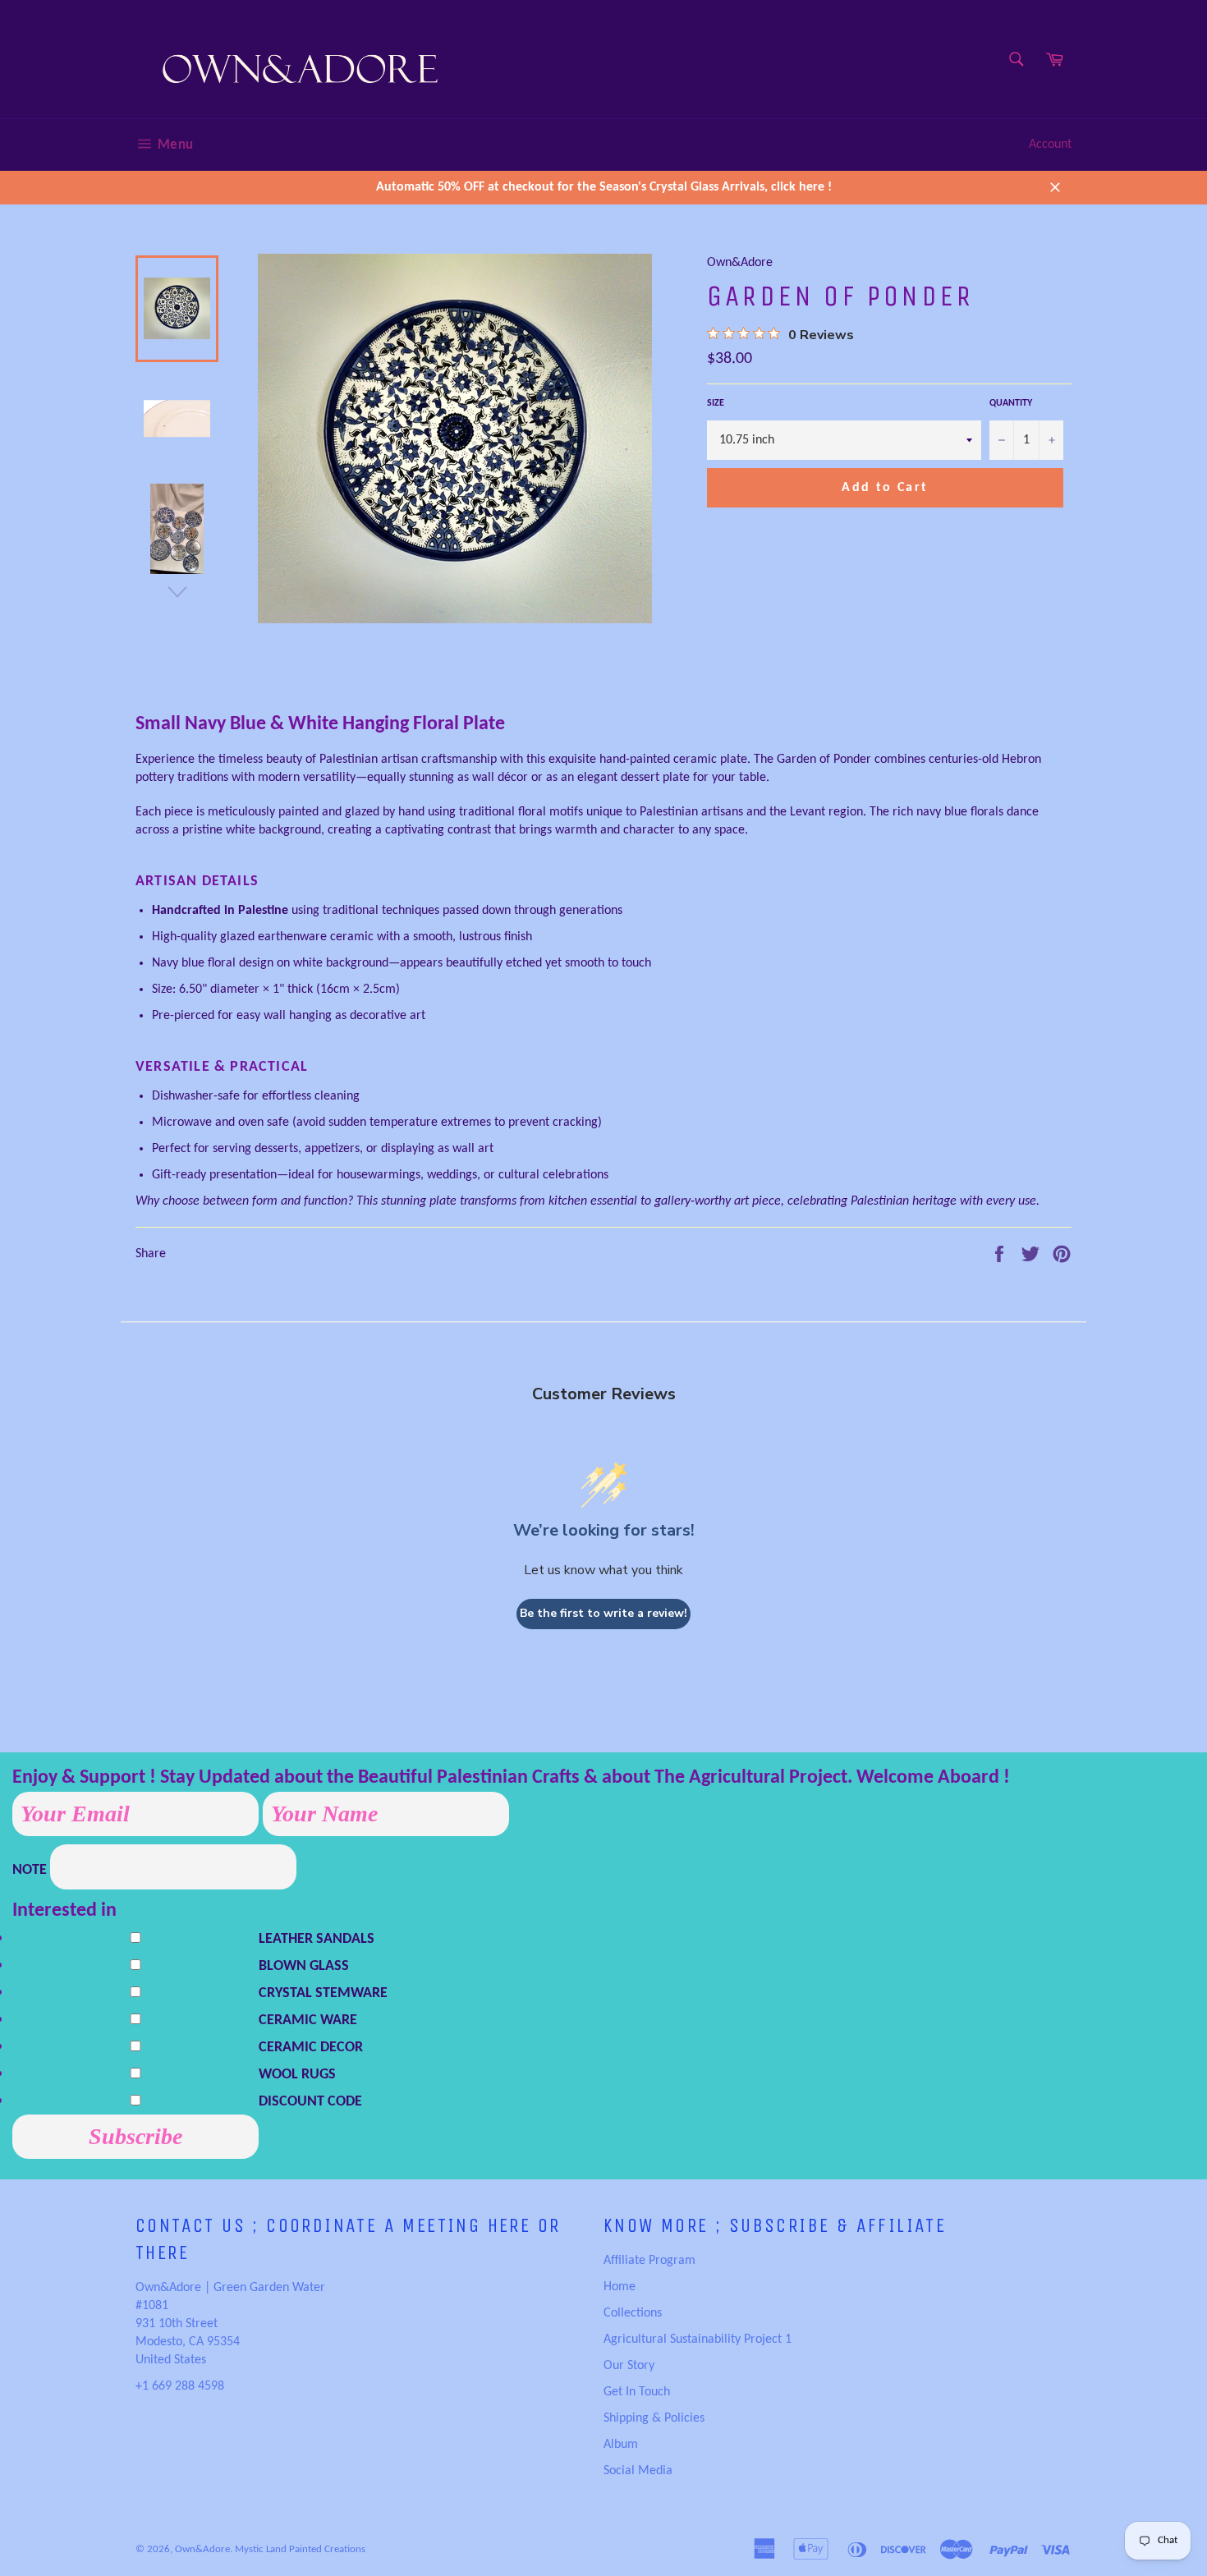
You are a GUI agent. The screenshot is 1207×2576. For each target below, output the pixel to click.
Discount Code (310, 2102)
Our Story (629, 2366)
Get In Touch (637, 2392)
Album (621, 2445)
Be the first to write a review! (603, 1613)
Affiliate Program (649, 2261)
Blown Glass (304, 1966)
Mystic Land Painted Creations (300, 2549)
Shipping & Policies (654, 2418)
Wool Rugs (297, 2075)
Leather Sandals (317, 1939)
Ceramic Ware (308, 2020)
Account (1050, 145)
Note (31, 1870)
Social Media (638, 2471)
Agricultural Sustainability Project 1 (698, 2340)
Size (716, 403)
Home (620, 2287)
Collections (633, 2313)
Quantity (1011, 403)
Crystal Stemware (323, 1993)
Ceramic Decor (311, 2048)
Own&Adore (202, 2549)
